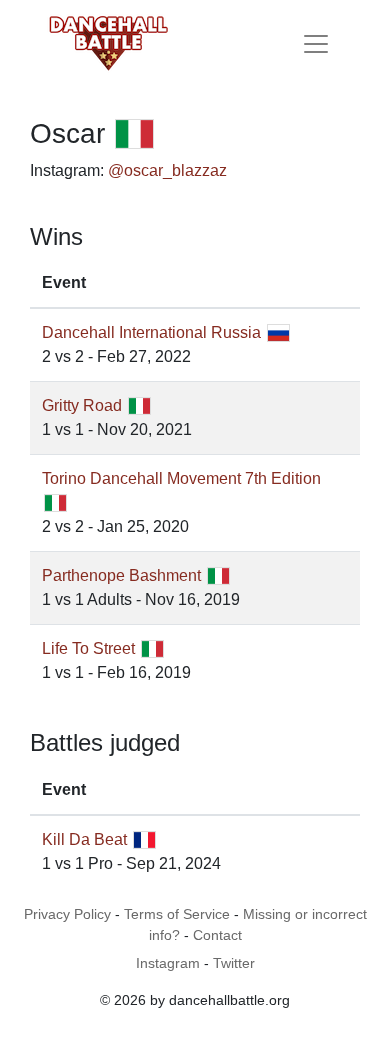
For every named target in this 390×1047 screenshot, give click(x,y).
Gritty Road (82, 405)
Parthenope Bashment (121, 575)
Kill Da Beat (84, 839)
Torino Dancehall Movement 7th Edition (181, 478)
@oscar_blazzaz (167, 170)
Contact (217, 935)
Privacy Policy (67, 914)
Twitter (234, 963)
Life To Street (88, 648)
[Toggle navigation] (316, 44)
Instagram (168, 963)
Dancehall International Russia (151, 332)
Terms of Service (177, 914)
